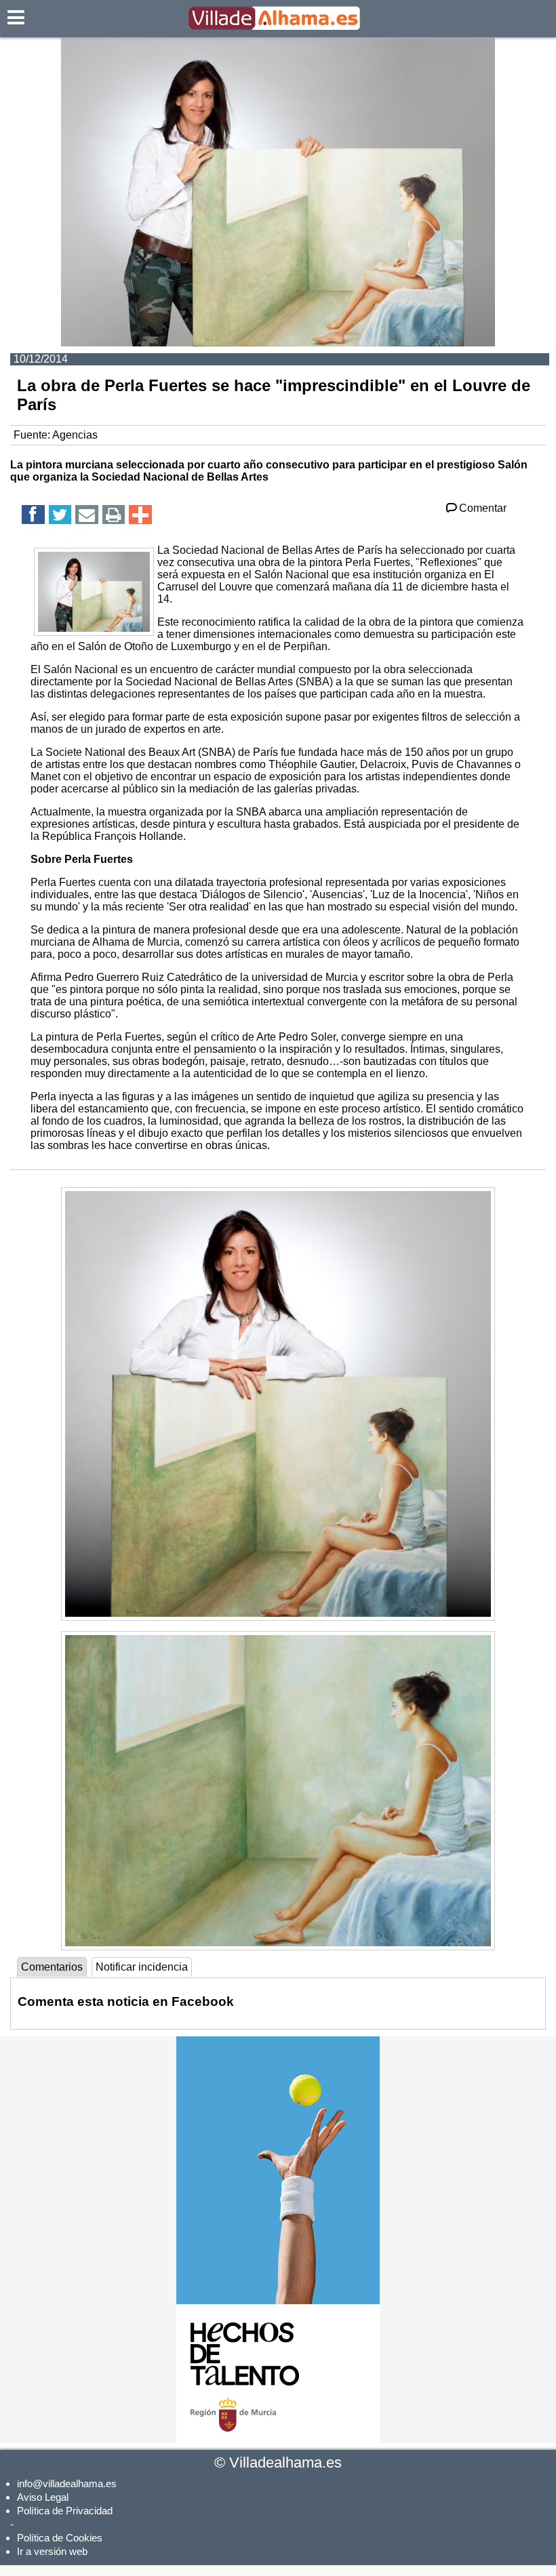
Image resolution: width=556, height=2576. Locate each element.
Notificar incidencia (142, 1967)
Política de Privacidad (65, 2511)
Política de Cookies (60, 2538)
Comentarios (52, 1967)
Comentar (483, 508)
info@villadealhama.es (67, 2483)
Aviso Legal (43, 2497)
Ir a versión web (52, 2551)
